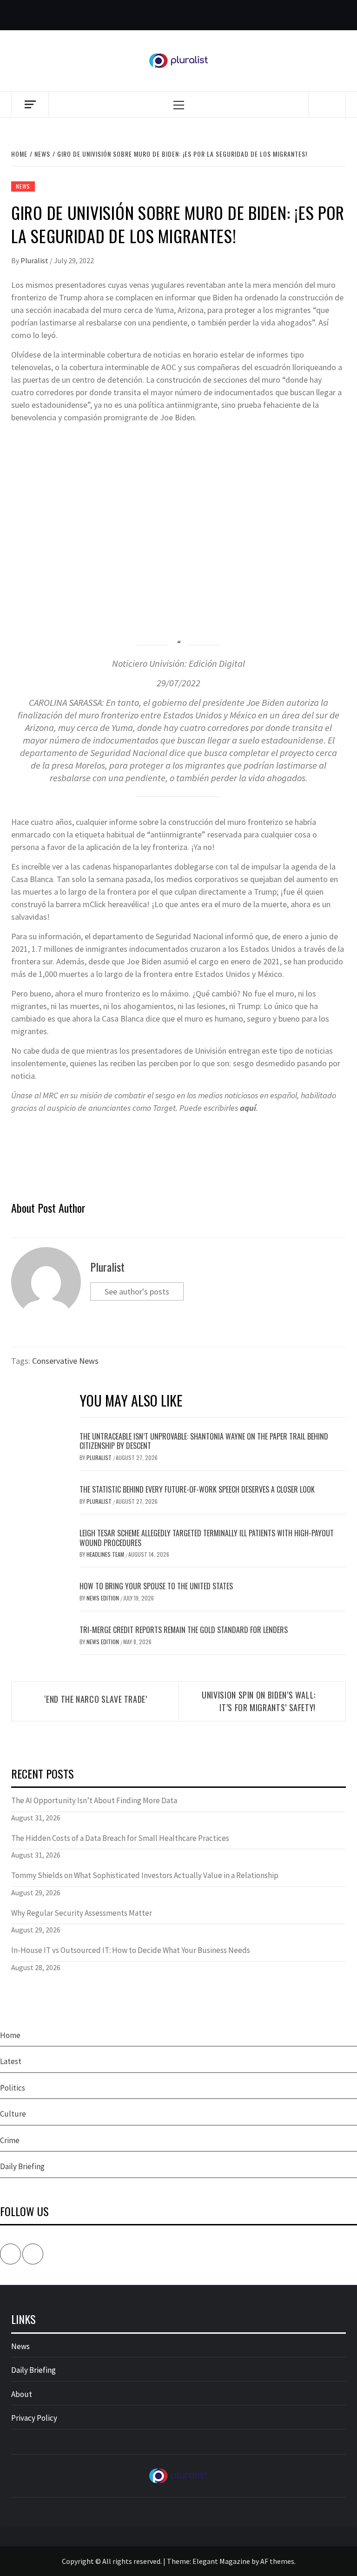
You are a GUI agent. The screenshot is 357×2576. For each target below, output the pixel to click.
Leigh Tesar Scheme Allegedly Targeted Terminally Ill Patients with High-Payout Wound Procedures (207, 1538)
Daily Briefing (22, 2166)
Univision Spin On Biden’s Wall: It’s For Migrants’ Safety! (259, 1701)
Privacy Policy (34, 2418)
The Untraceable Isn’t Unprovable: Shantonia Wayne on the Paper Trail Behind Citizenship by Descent (204, 1441)
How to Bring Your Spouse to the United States (156, 1586)
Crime (10, 2140)
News (23, 186)
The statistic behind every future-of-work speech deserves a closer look (197, 1489)
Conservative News (65, 1361)
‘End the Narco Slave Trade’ (96, 1699)
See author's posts (137, 1291)
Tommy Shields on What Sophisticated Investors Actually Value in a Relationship (145, 1875)
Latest (11, 2061)
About (22, 2394)
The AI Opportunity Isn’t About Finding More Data (94, 1800)
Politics (13, 2088)
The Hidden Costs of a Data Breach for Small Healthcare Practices (120, 1838)
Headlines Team (106, 1554)
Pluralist (35, 260)
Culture (13, 2114)
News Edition (103, 1598)
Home (10, 2035)
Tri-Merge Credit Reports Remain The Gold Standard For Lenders (184, 1630)
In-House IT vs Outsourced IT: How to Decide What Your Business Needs (131, 1950)
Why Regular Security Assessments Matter (82, 1913)
